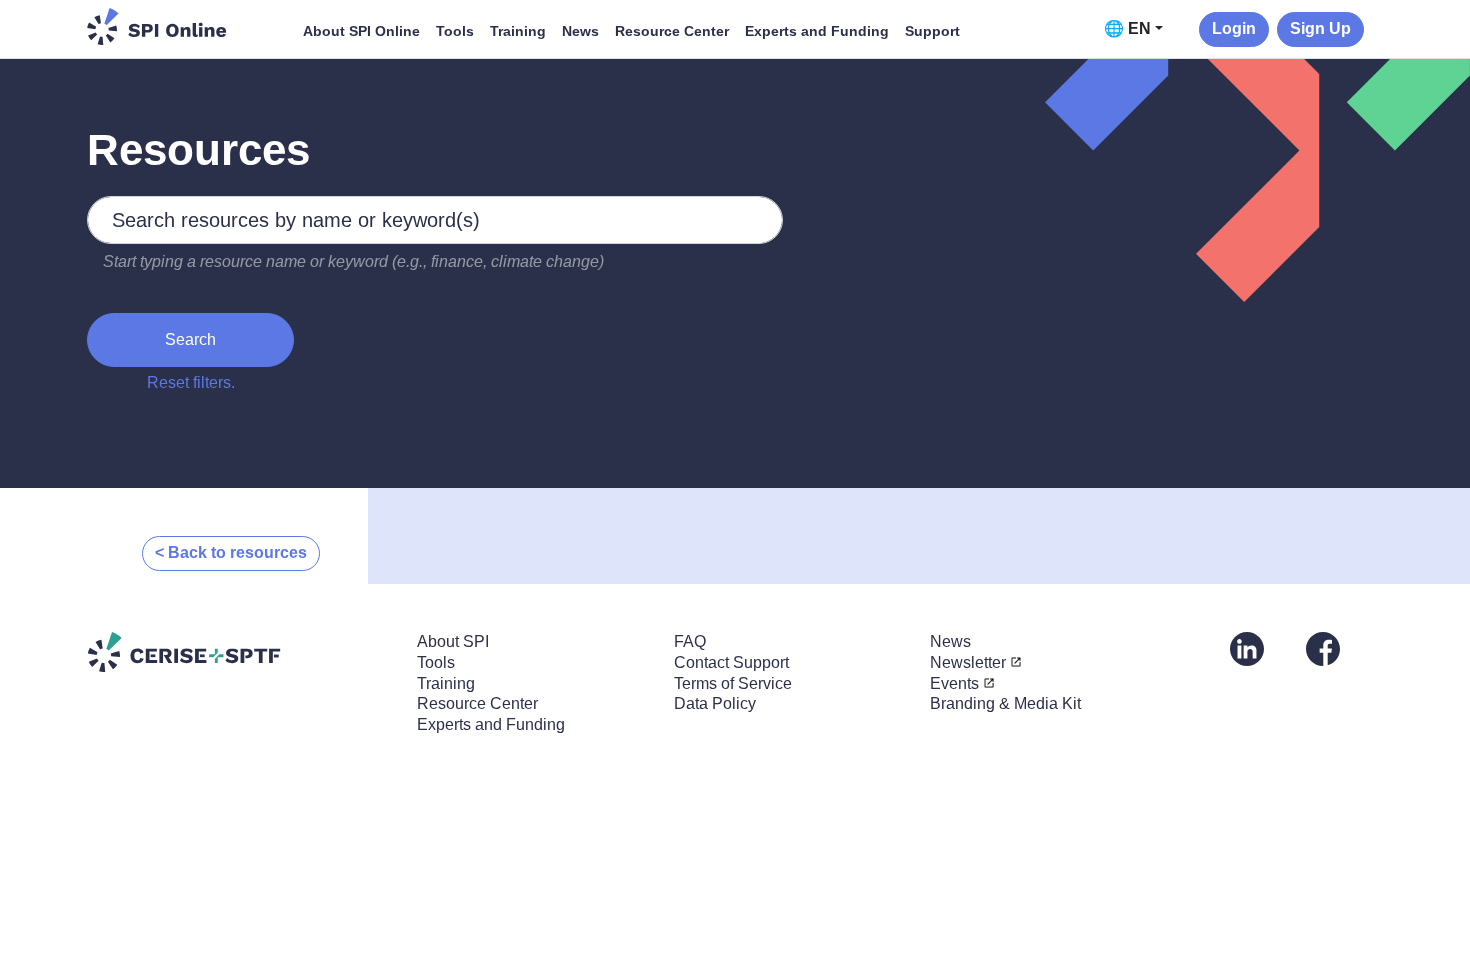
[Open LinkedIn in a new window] (1247, 647)
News (580, 31)
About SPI (453, 641)
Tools (455, 31)
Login (1234, 28)
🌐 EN (1127, 28)
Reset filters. (191, 382)
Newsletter (968, 662)
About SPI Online (361, 31)
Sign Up (1320, 28)
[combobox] (435, 220)
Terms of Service (733, 683)
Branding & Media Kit (1005, 703)
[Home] (157, 26)
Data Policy (715, 703)
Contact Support (731, 662)
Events (954, 683)
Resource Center (672, 31)
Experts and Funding (817, 31)
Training (518, 31)
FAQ (690, 641)
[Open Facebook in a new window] (1323, 647)
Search (190, 339)
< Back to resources (231, 552)
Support (932, 31)
